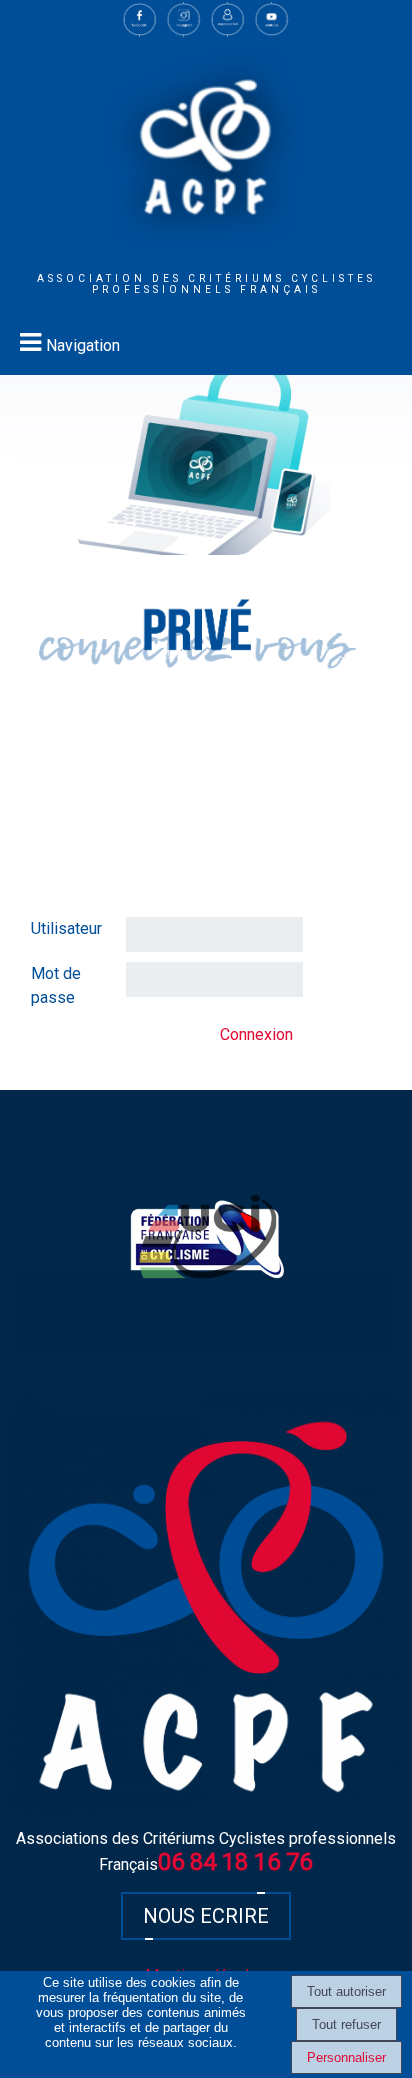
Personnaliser (346, 2057)
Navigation (83, 345)
